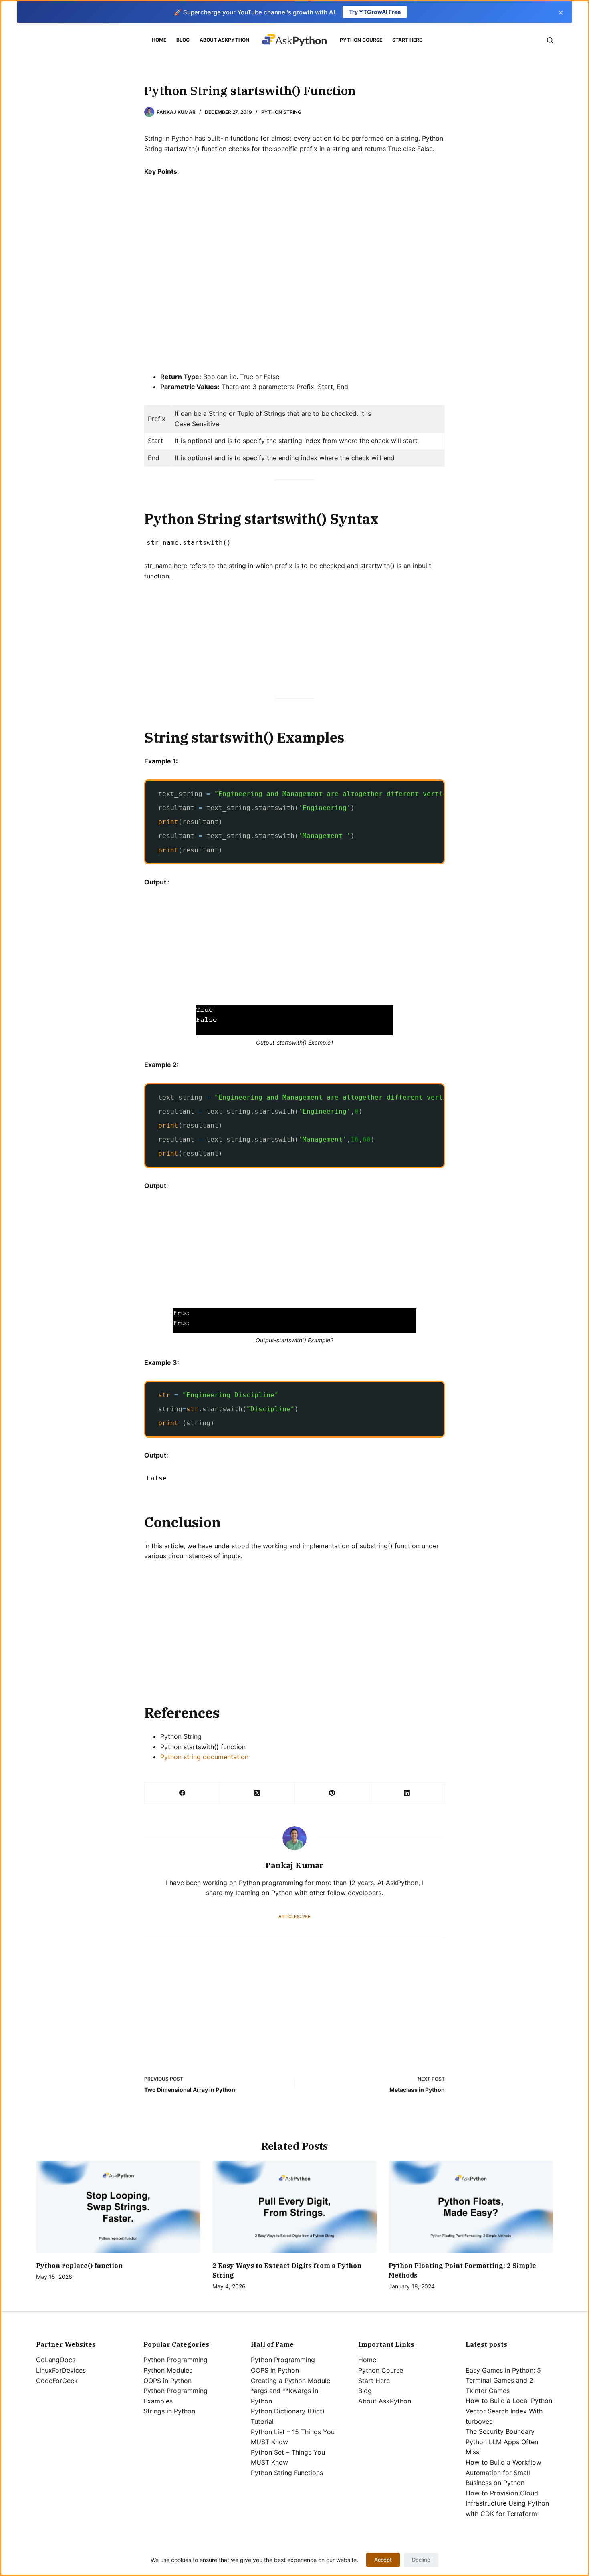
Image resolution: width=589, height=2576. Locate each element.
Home (159, 40)
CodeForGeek (57, 2381)
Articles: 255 (294, 1917)
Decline (421, 2560)
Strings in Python (169, 2411)
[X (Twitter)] (257, 1793)
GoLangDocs (56, 2360)
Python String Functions (287, 2473)
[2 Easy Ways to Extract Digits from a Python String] (294, 2207)
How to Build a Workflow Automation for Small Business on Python (503, 2472)
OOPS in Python (167, 2381)
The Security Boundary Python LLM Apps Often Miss (502, 2442)
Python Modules (168, 2370)
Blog (183, 40)
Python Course (361, 40)
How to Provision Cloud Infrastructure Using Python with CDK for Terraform (507, 2503)
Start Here (407, 40)
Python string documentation (204, 1757)
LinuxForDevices (61, 2370)
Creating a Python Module (290, 2381)
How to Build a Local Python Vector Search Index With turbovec (509, 2411)
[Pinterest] (332, 1793)
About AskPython (224, 40)
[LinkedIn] (407, 1793)
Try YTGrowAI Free (375, 12)
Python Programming (175, 2360)
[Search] (550, 40)
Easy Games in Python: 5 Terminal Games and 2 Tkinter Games (503, 2380)
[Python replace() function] (118, 2207)
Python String (281, 112)
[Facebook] (182, 1793)
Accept (383, 2560)
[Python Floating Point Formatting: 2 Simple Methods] (471, 2207)
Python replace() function (79, 2266)
